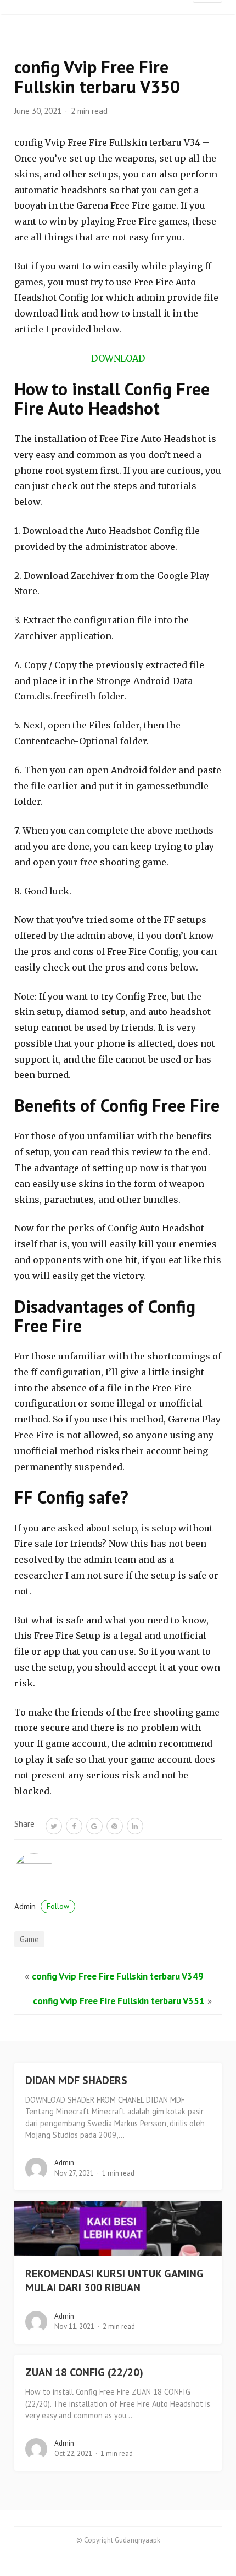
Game (29, 1939)
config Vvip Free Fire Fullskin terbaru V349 (118, 1976)
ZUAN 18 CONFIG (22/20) (84, 2372)
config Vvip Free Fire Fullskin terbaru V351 (119, 2001)
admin (42, 1906)
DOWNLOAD (118, 358)
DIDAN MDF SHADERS (76, 2080)
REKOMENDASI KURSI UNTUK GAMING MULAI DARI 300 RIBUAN (114, 2280)
